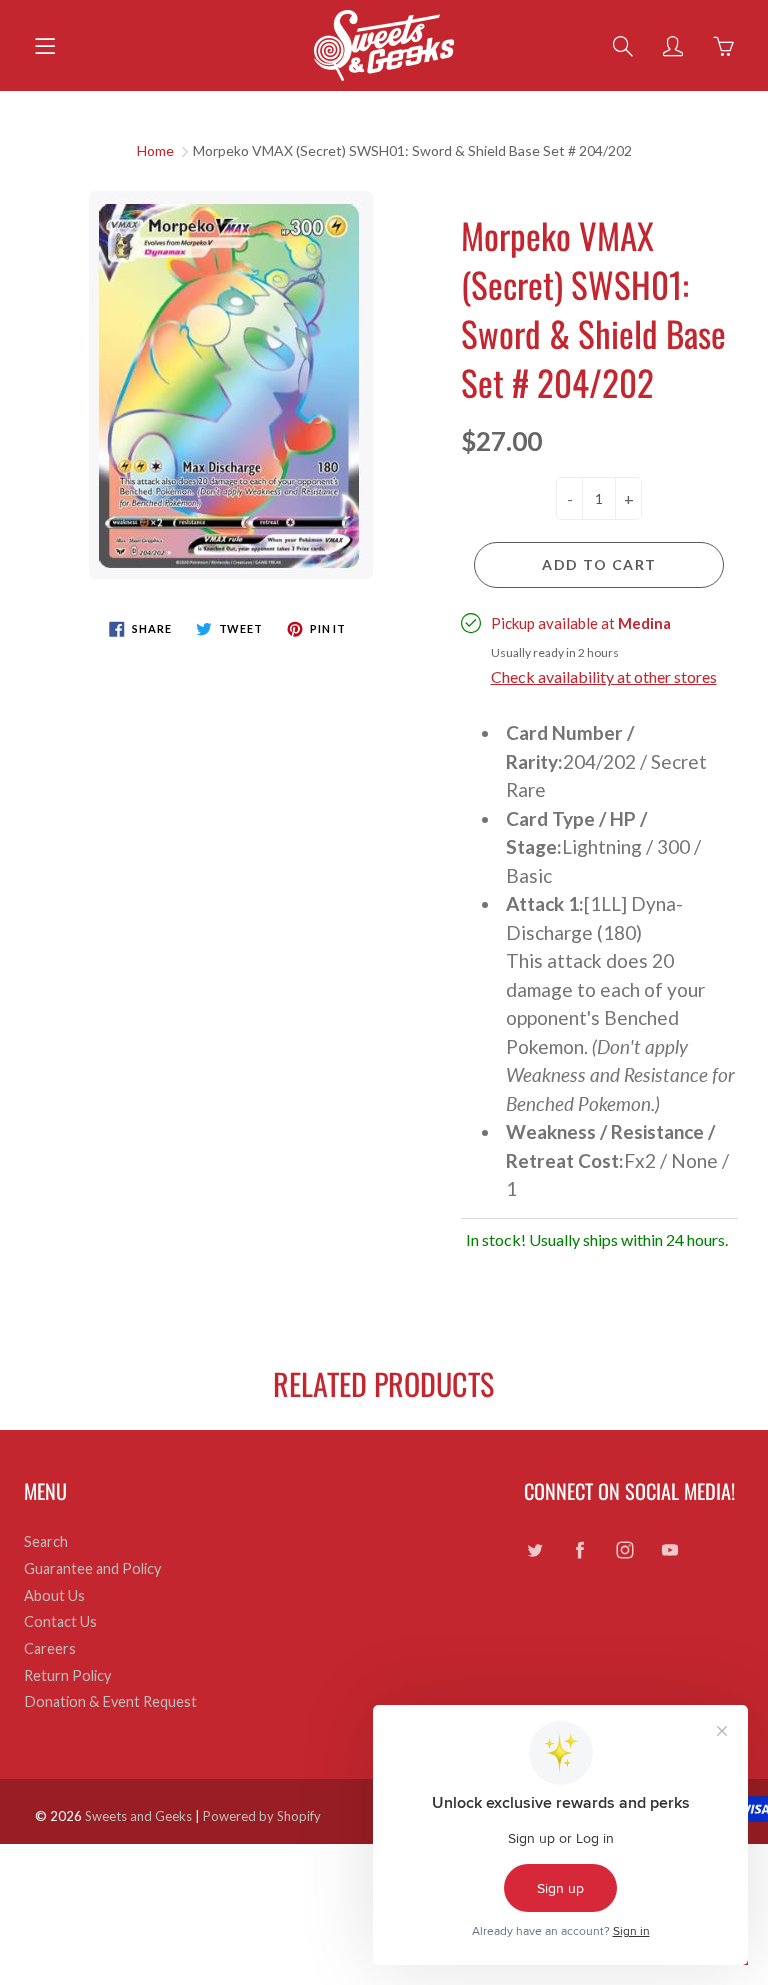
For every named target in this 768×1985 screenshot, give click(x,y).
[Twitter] (534, 1549)
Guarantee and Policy (92, 1568)
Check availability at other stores (604, 676)
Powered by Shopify (262, 1816)
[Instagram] (624, 1549)
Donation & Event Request (110, 1701)
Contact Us (60, 1621)
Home (155, 150)
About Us (54, 1595)
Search (46, 1541)
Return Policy (67, 1675)
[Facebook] (579, 1549)
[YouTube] (669, 1549)
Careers (50, 1648)
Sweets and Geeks (138, 1816)
